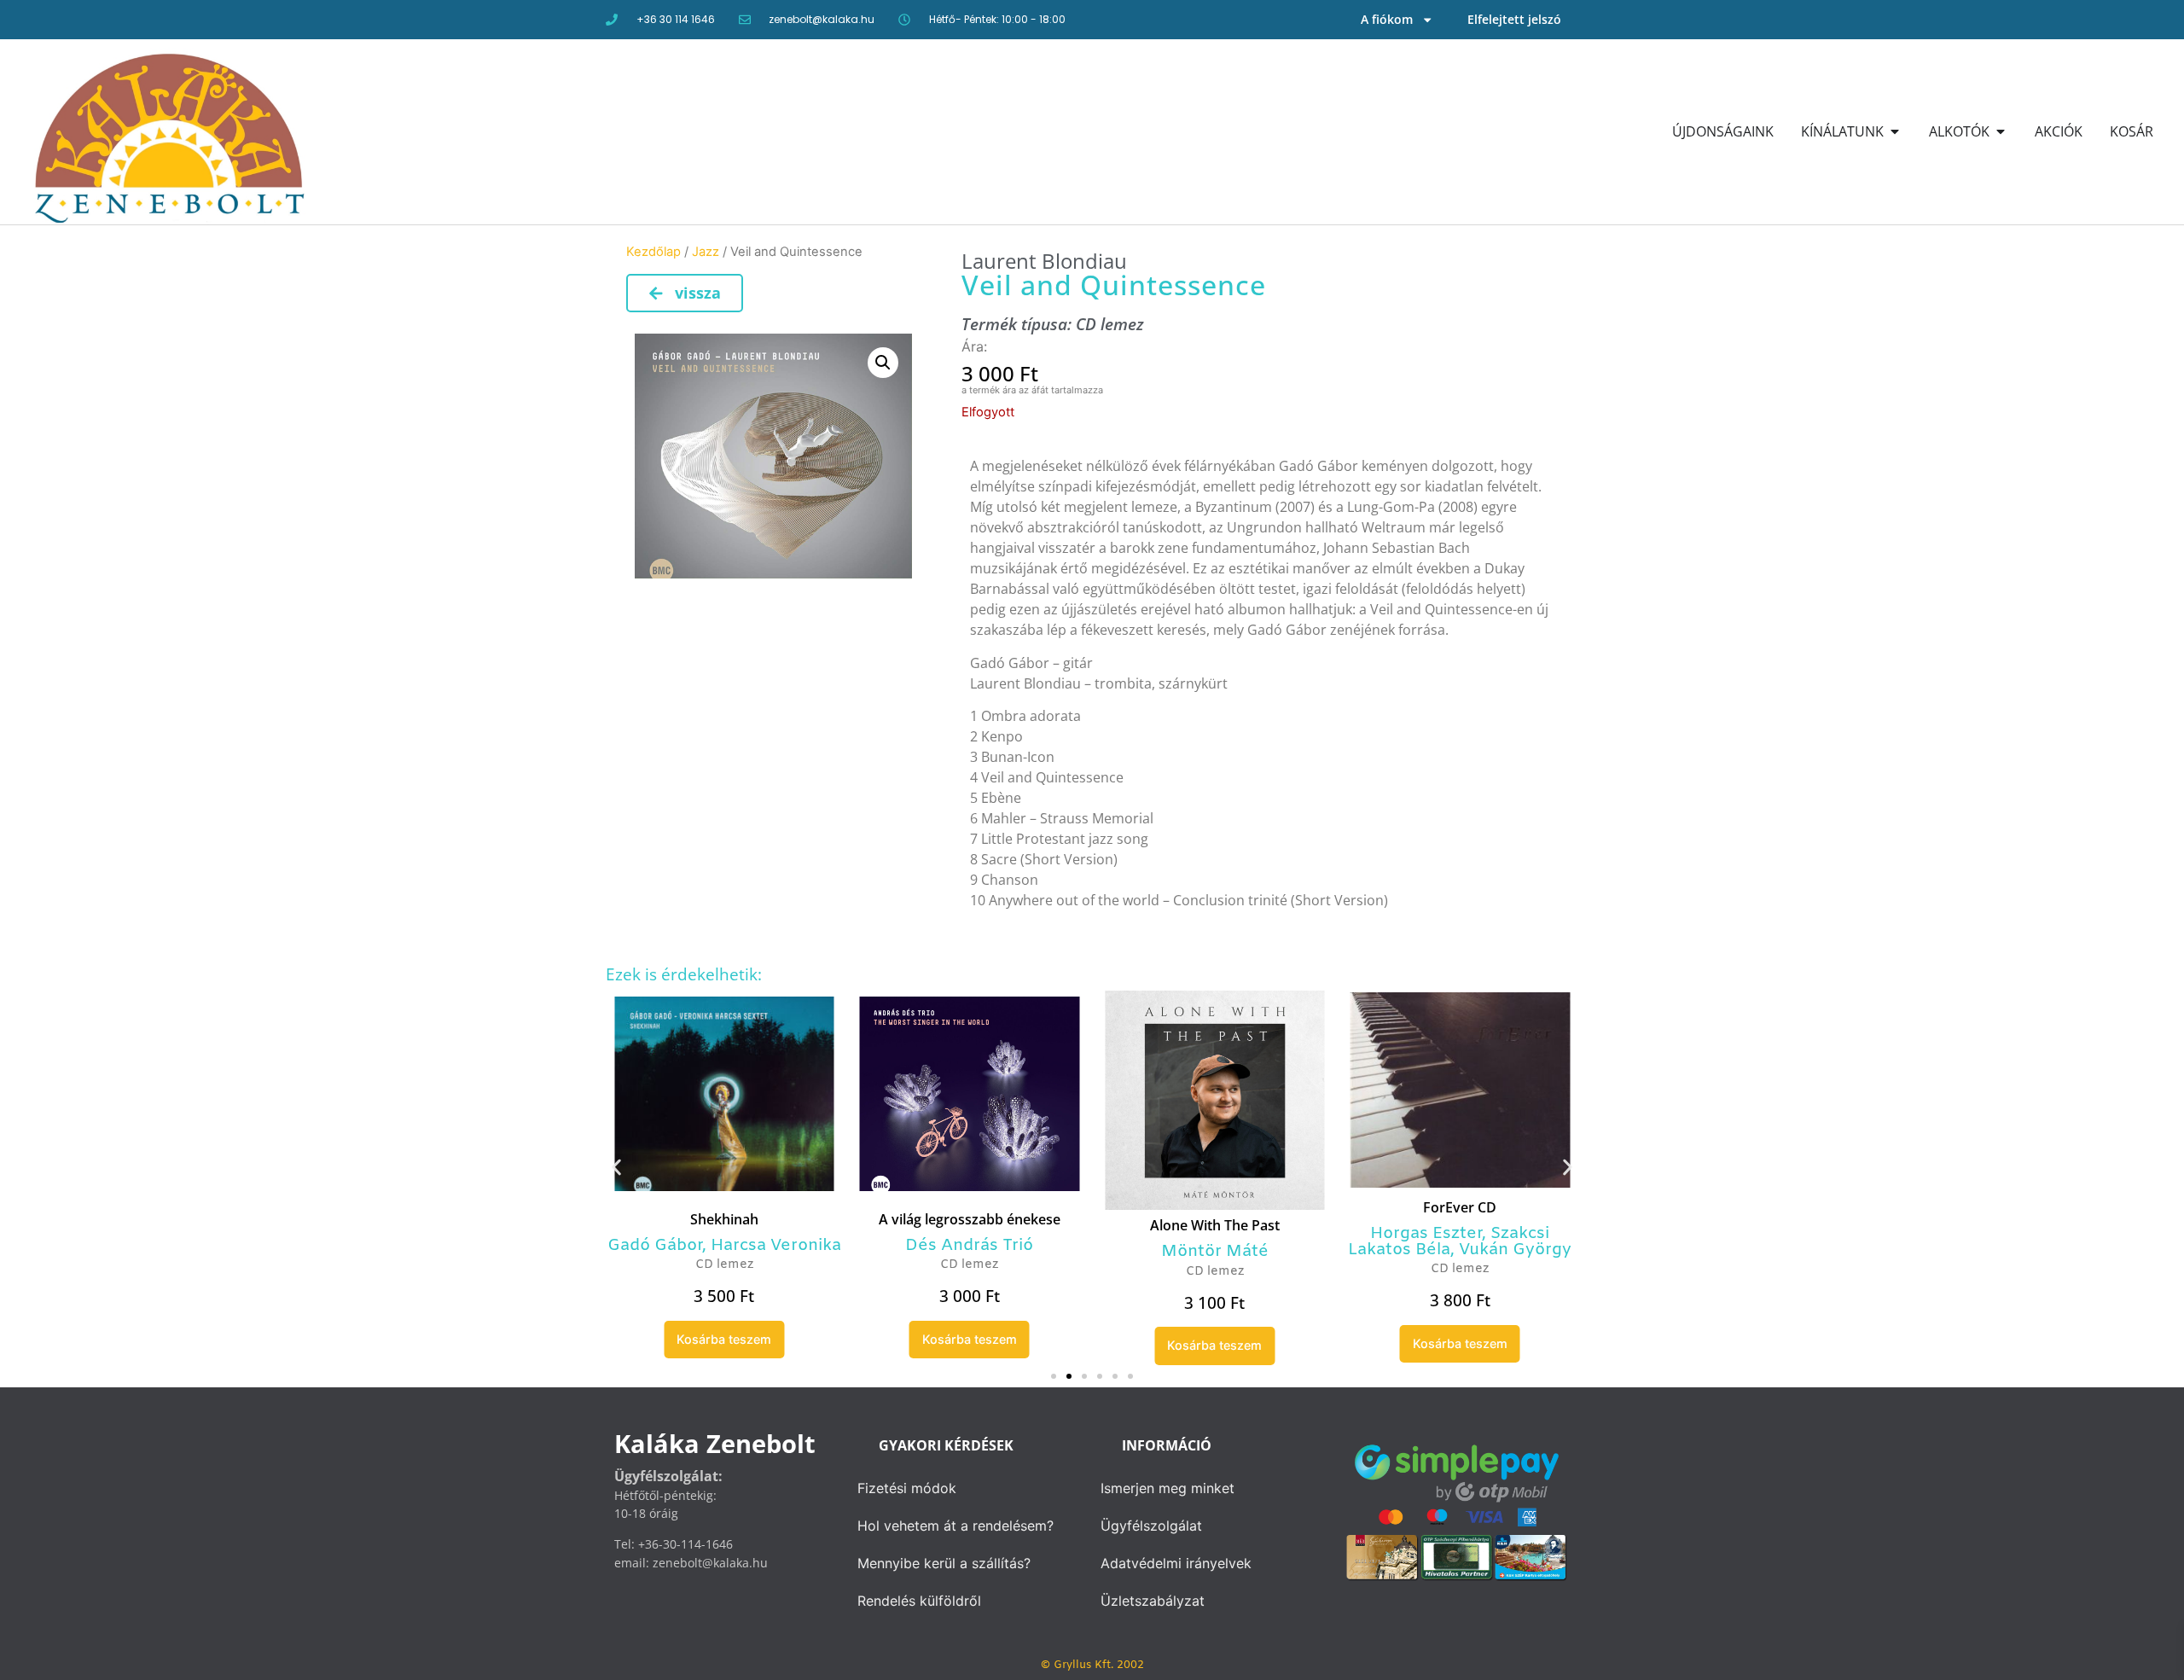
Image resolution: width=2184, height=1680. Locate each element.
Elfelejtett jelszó (1514, 19)
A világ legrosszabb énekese (970, 1219)
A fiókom (1387, 19)
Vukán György (1515, 1250)
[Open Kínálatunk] (1895, 131)
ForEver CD (1460, 1207)
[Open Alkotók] (2001, 131)
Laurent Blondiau (1044, 261)
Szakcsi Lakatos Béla (1449, 1242)
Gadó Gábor (655, 1246)
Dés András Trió (969, 1246)
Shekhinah (724, 1219)
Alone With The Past (1215, 1225)
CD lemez (1110, 324)
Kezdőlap (653, 252)
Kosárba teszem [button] (724, 1339)
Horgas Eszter (1426, 1234)
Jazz (706, 252)
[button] (883, 363)
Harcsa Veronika (776, 1246)
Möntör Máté (1215, 1252)
